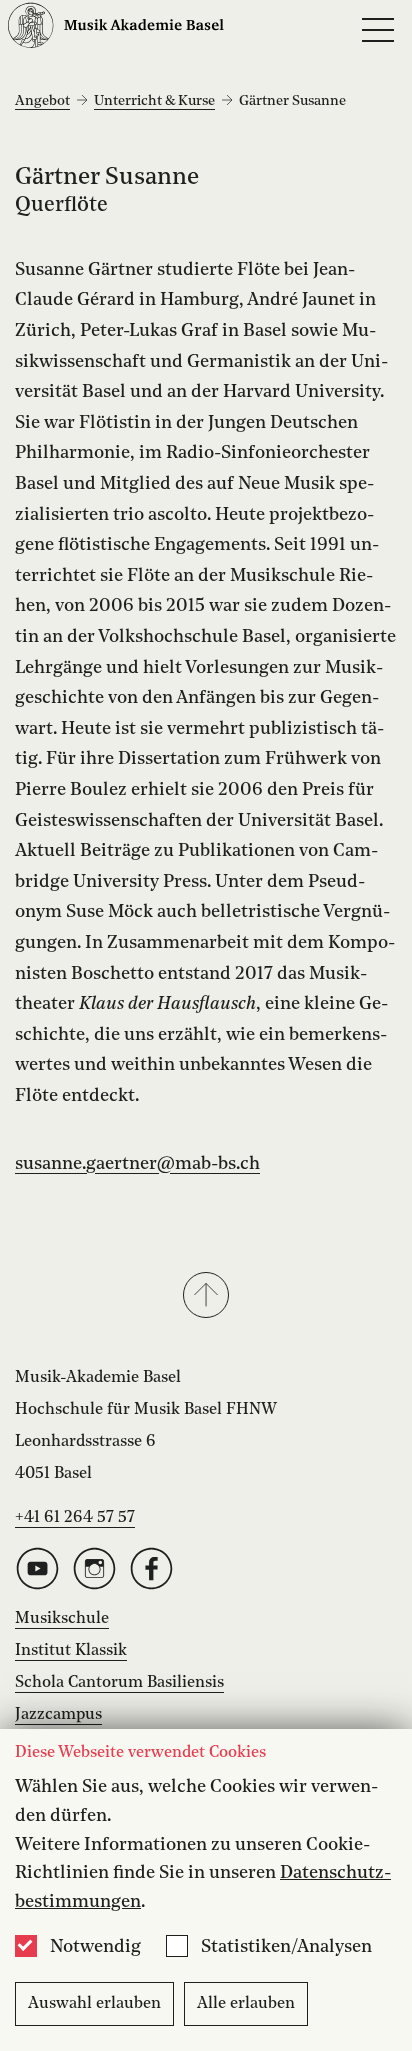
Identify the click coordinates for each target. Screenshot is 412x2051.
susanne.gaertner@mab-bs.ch (137, 1164)
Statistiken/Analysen (286, 1947)
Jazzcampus (58, 1715)
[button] (206, 1297)
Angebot (42, 101)
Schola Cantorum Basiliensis (119, 1683)
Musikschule (62, 1619)
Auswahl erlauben (94, 2004)
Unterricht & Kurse (154, 101)
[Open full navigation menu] (378, 30)
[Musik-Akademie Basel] (116, 30)
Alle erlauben (246, 2004)
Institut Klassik (71, 1651)
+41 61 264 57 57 (75, 1518)
